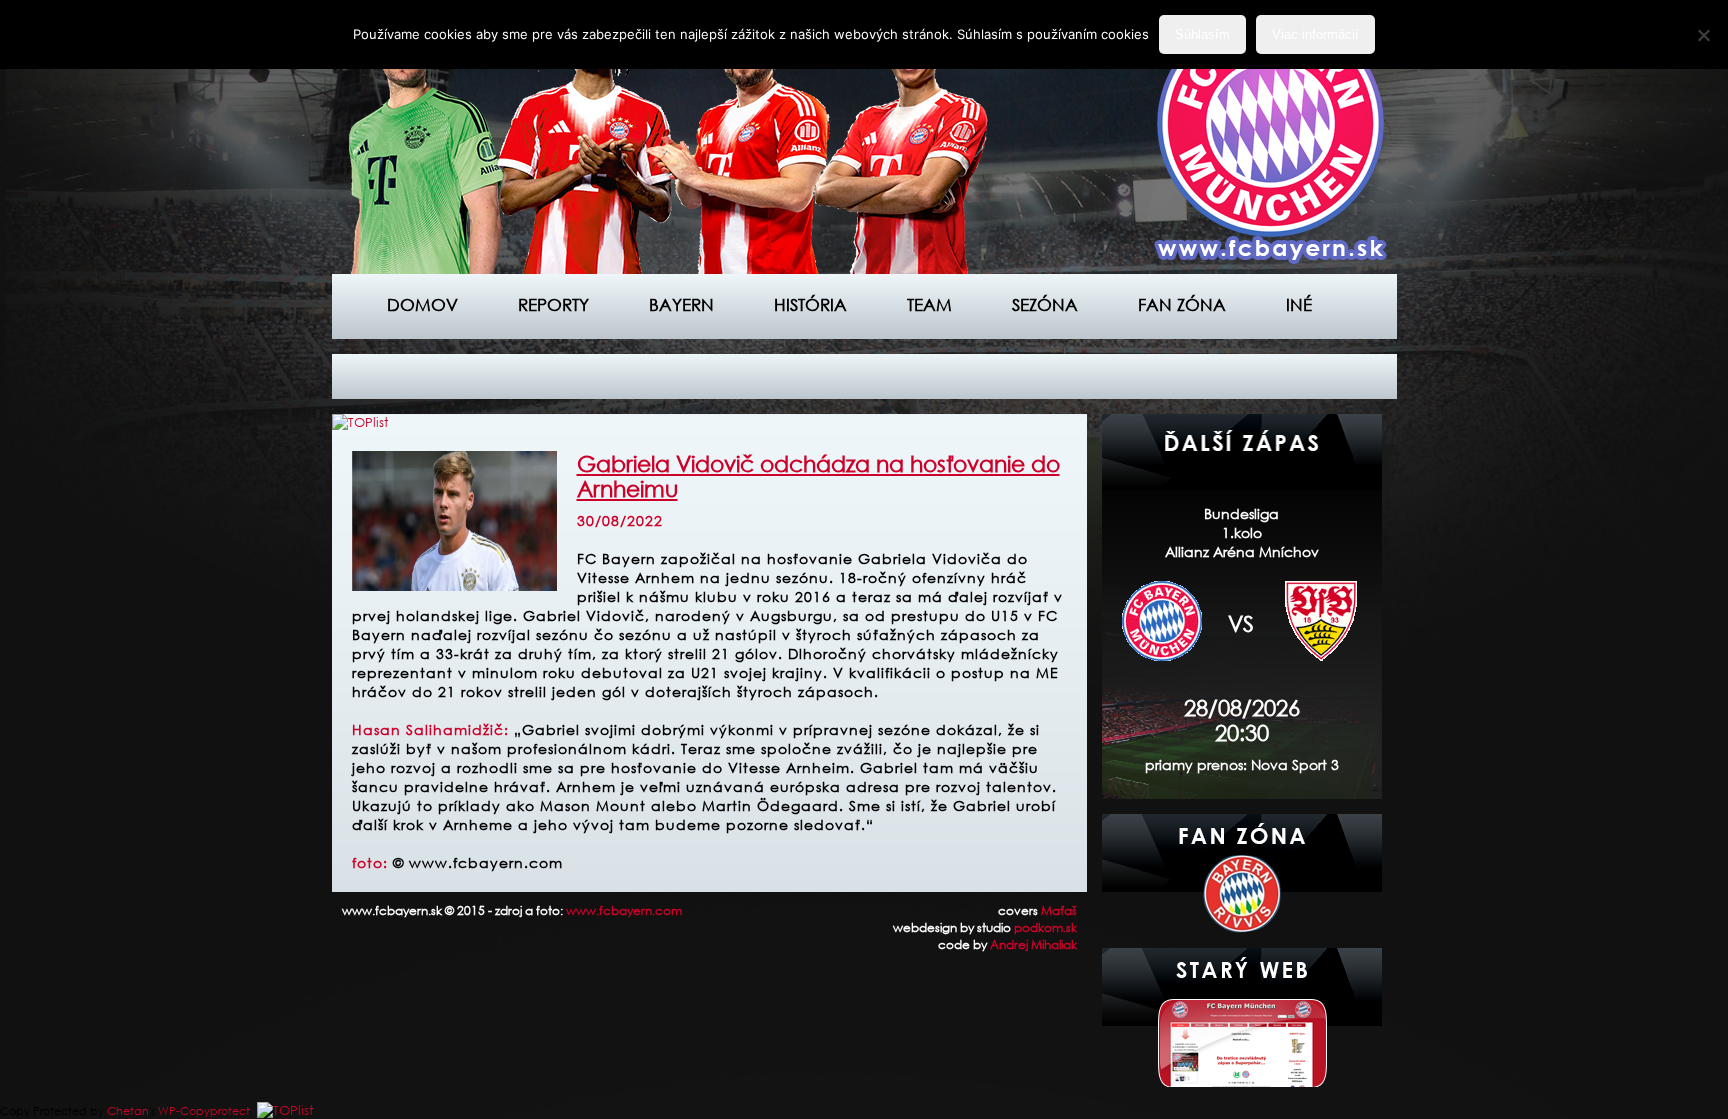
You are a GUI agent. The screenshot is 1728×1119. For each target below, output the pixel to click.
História (810, 304)
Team (929, 304)
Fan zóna (1182, 304)
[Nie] (1703, 35)
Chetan (128, 1111)
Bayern (681, 304)
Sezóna (1045, 304)
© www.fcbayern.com (478, 862)
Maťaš (1059, 910)
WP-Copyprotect (204, 1111)
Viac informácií (1315, 34)
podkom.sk (1045, 927)
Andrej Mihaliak (1033, 944)
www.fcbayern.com (624, 910)
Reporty (553, 304)
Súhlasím (1202, 34)
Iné (1299, 304)
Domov (422, 304)
